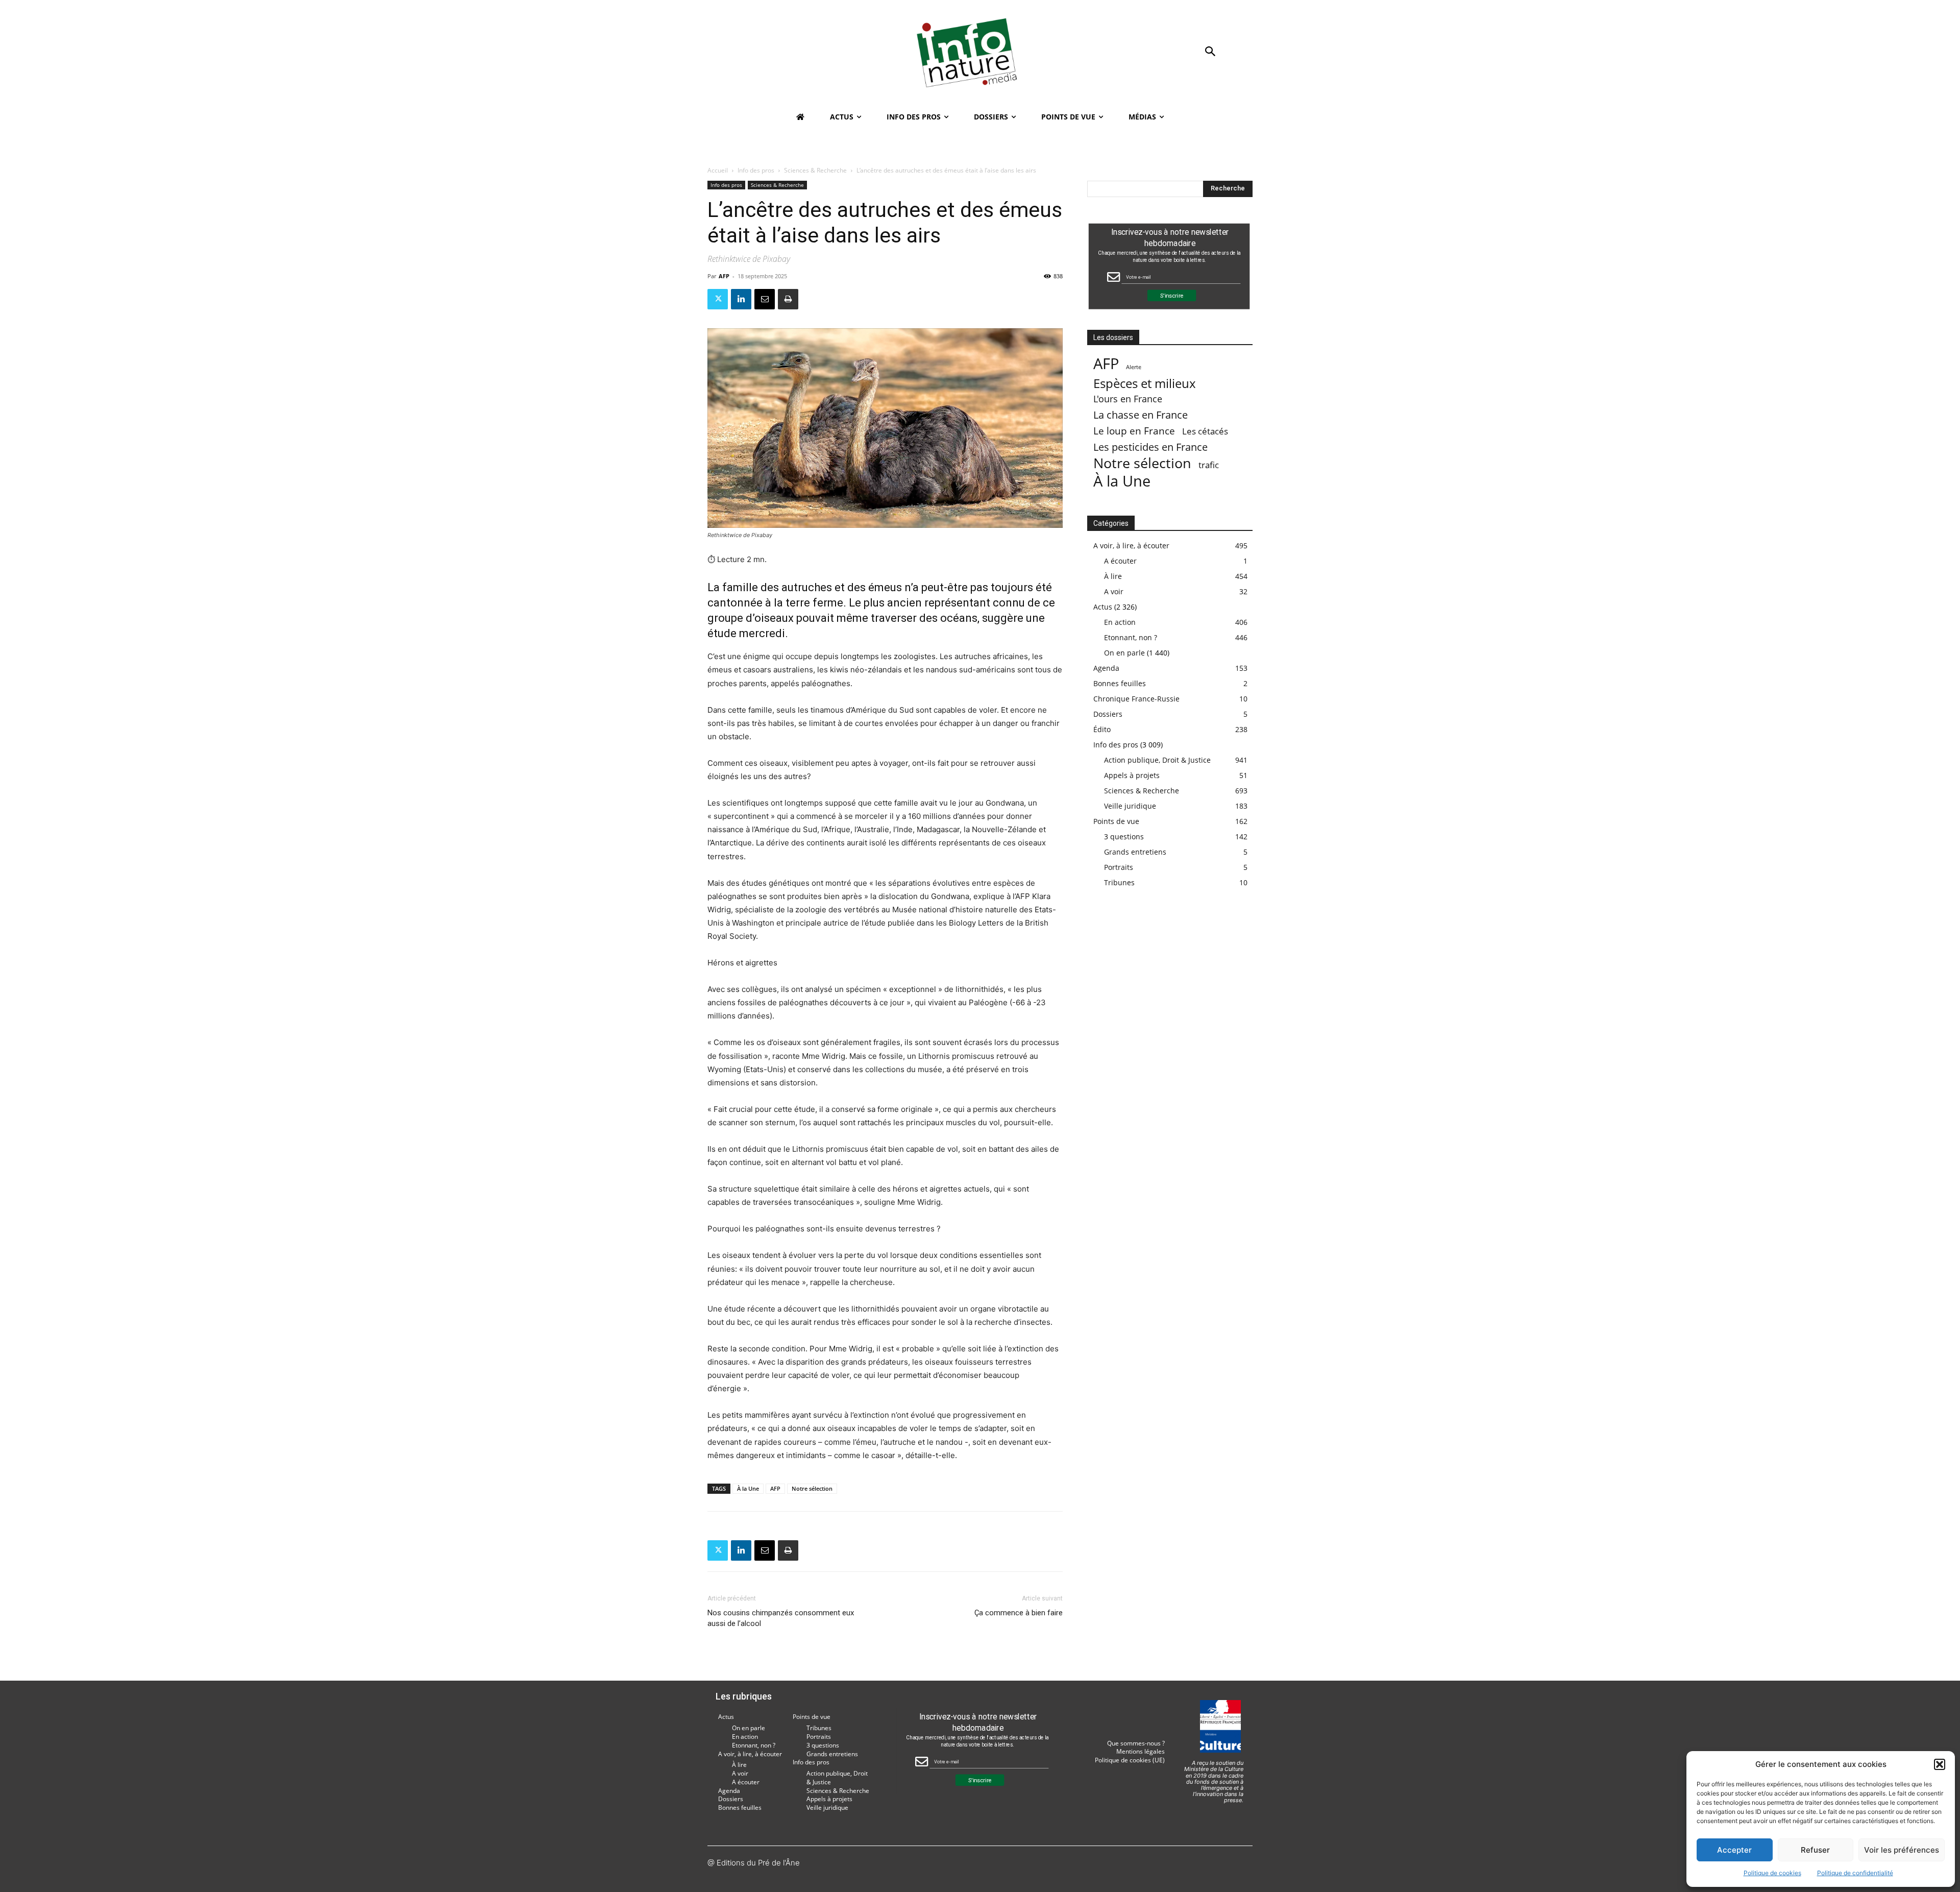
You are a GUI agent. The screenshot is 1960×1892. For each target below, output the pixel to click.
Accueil (718, 170)
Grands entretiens (1135, 852)
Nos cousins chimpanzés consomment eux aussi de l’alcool (781, 1618)
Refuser (1815, 1850)
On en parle (1124, 653)
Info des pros (756, 170)
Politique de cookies (1772, 1873)
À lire (1113, 576)
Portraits (1119, 867)
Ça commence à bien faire (1019, 1613)
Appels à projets (1132, 775)
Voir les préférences (1902, 1850)
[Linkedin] (741, 299)
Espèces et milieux (1145, 383)
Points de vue (1116, 821)
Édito (1102, 729)
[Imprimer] (788, 299)
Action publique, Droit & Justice (1157, 760)
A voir (1114, 591)
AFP (724, 276)
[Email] (765, 299)
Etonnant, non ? (1131, 637)
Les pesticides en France (1150, 447)
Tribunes (1119, 882)
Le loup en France (1134, 431)
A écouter (1120, 561)
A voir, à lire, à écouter (1131, 545)
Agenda (1106, 668)
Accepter (1734, 1850)
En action (1120, 622)
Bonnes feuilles (1120, 683)
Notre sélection (812, 1488)
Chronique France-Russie (1136, 699)
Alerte (1134, 367)
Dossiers (1108, 714)
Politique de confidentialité (1855, 1873)
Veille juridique (1130, 806)
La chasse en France (1141, 415)
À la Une (748, 1488)
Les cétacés (1205, 431)
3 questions (1124, 836)
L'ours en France (1128, 399)
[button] (1940, 1764)
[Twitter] (718, 299)
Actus (1103, 607)
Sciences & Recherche (815, 170)
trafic (1209, 465)
